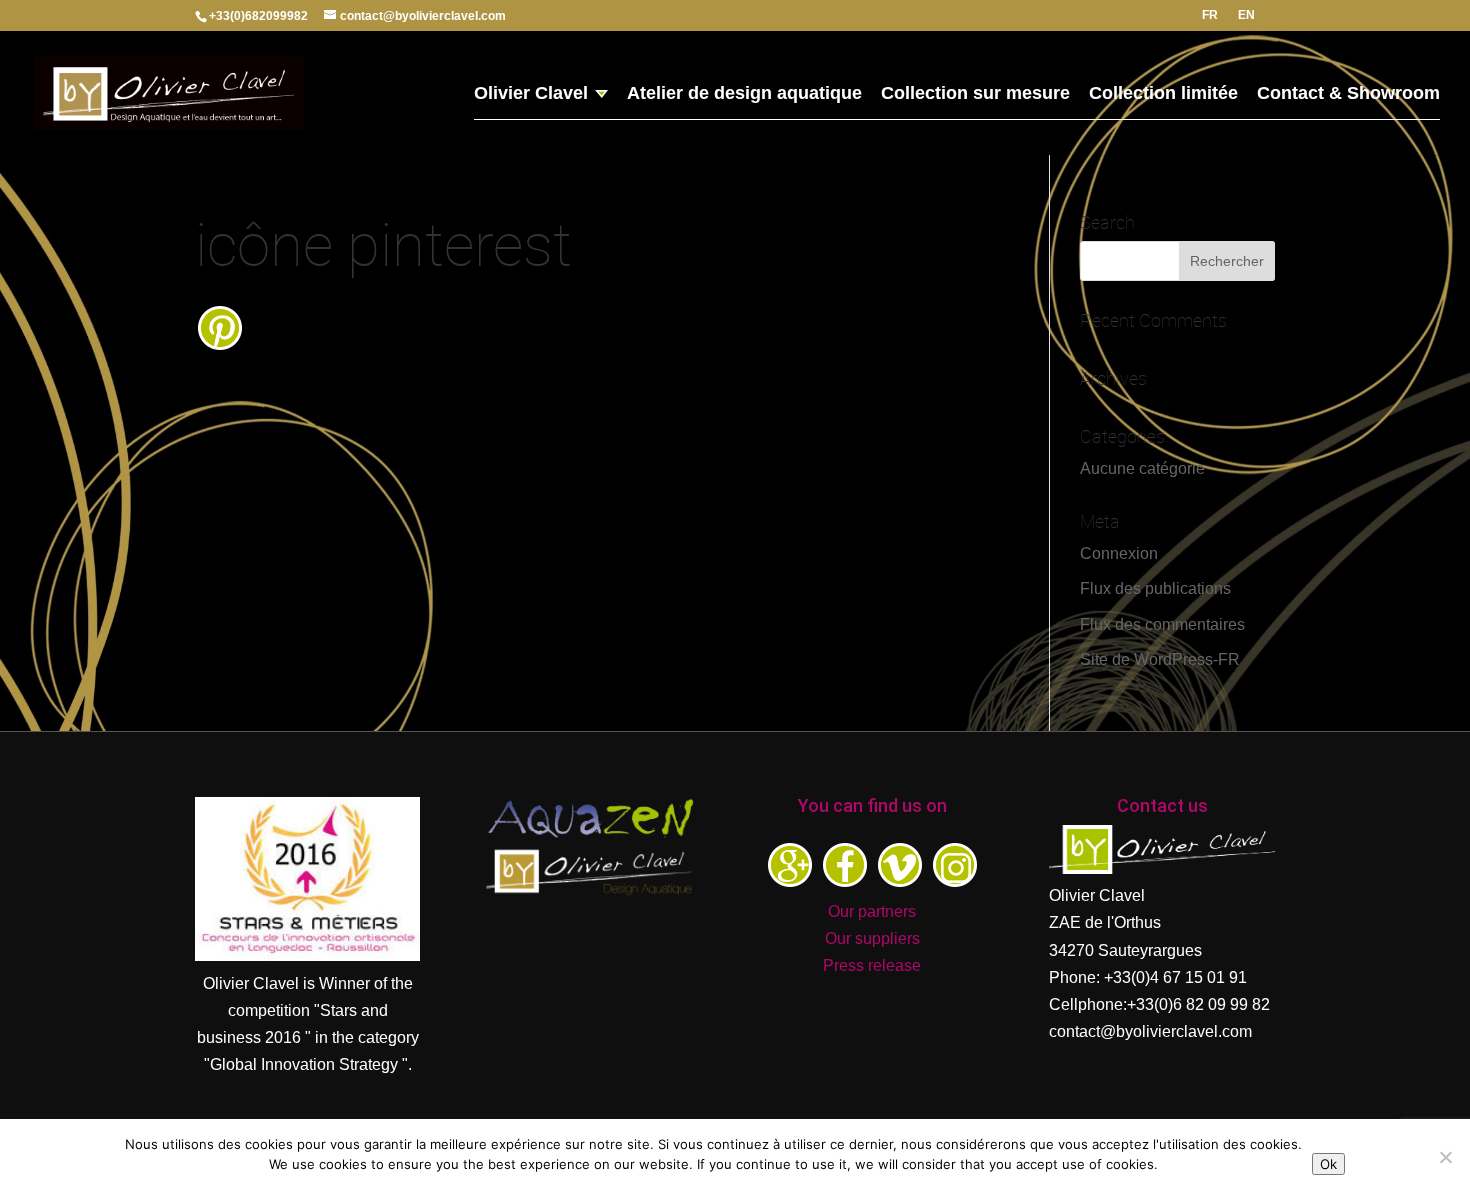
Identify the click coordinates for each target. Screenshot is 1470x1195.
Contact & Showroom (1348, 94)
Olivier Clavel (531, 94)
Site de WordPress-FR (1160, 659)
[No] (1445, 1157)
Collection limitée (1163, 94)
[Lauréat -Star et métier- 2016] (307, 955)
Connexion (1119, 553)
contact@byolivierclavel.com (1150, 1031)
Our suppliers (872, 938)
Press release (872, 965)
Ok (1328, 1164)
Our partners (872, 911)
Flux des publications (1155, 588)
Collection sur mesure (975, 94)
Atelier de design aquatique (744, 94)
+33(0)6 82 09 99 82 (1198, 1004)
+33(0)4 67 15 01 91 (1175, 977)
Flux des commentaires (1162, 624)
